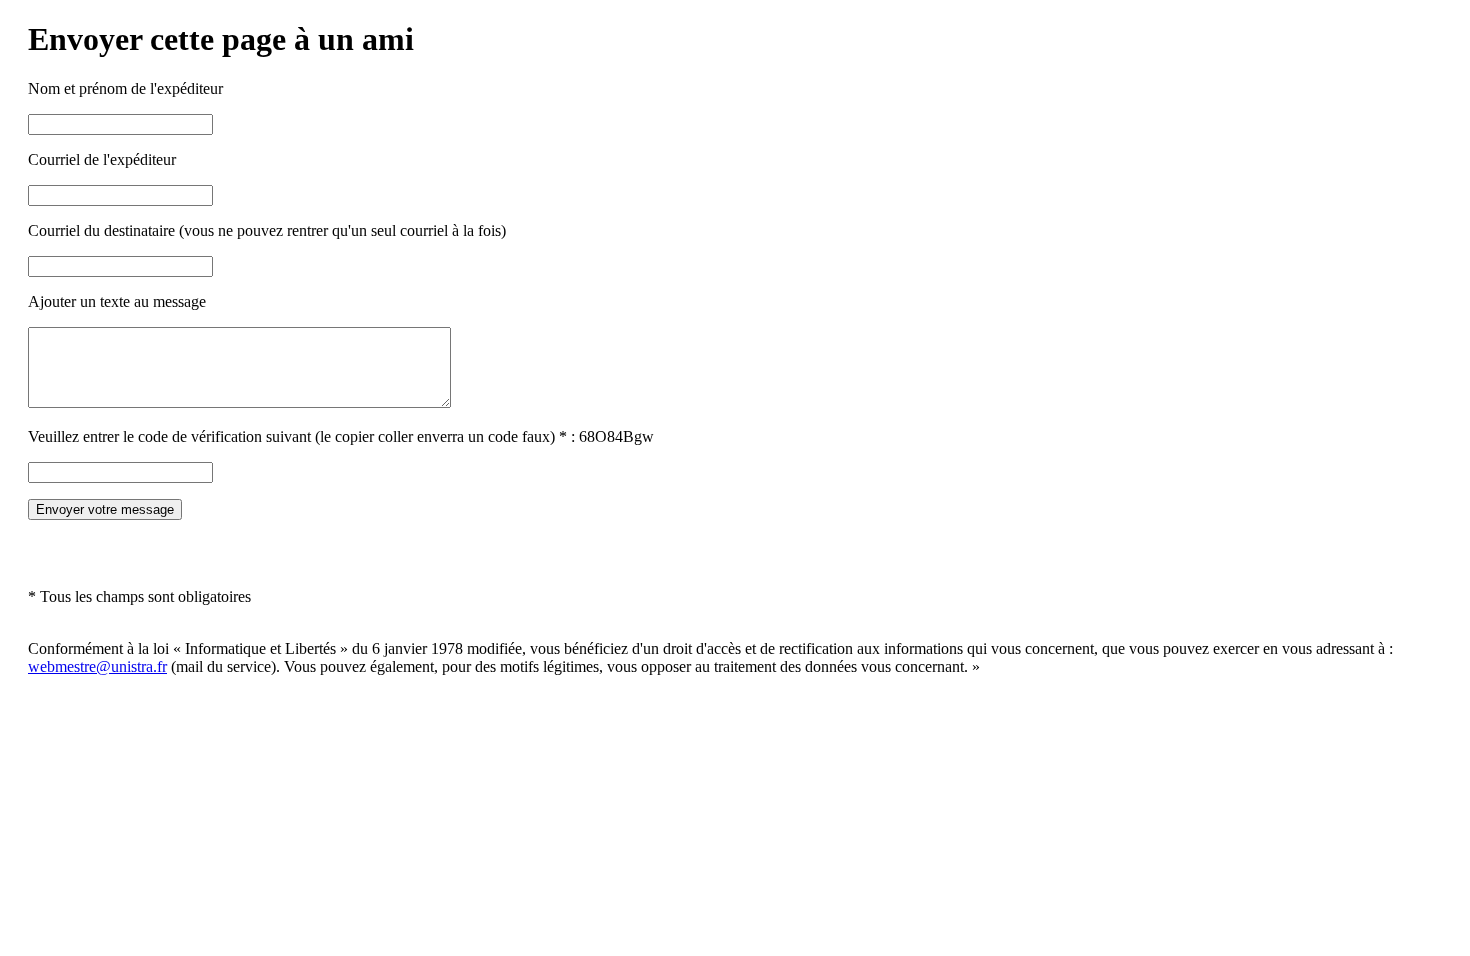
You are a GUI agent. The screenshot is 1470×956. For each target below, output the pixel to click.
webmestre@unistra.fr (97, 666)
